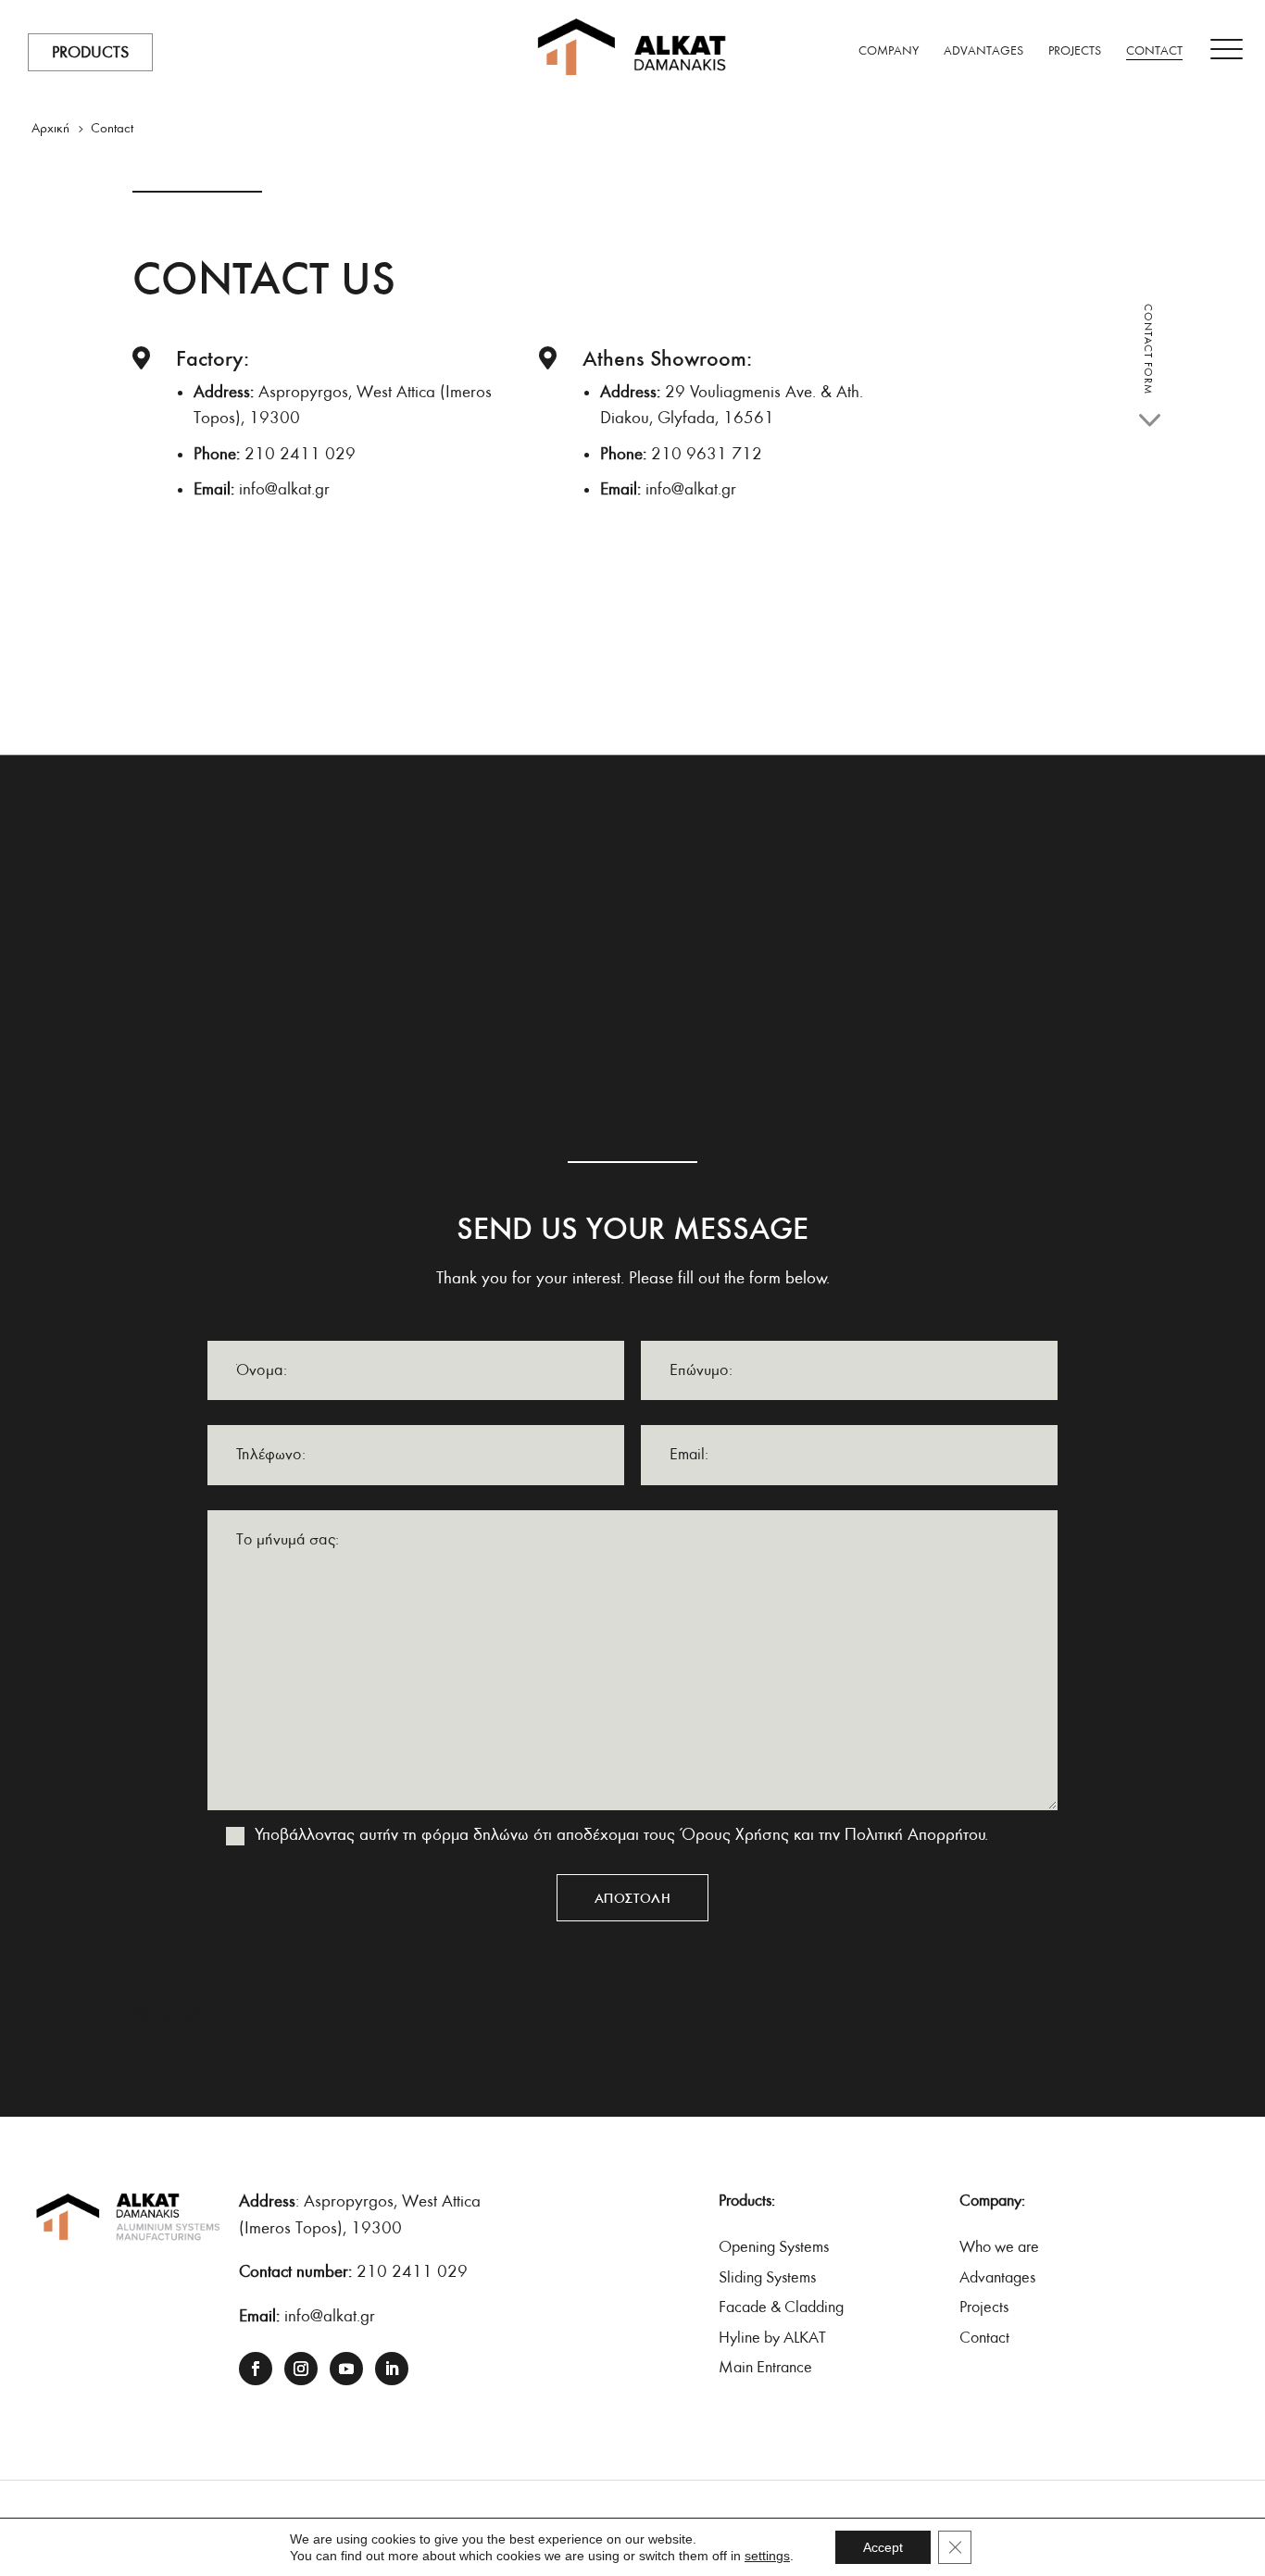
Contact (984, 2338)
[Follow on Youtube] (346, 2369)
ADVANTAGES (983, 51)
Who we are (999, 2247)
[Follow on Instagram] (301, 2369)
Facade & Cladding (781, 2307)
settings (767, 2556)
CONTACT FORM (1148, 349)
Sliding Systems (767, 2277)
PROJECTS (1075, 51)
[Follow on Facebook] (256, 2369)
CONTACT (1154, 51)
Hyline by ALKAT (772, 2338)
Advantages (997, 2277)
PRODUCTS (90, 52)
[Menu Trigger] (1227, 50)
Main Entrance (765, 2367)
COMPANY (889, 51)
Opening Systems (774, 2247)
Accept (883, 2547)
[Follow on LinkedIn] (392, 2369)
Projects (984, 2307)
